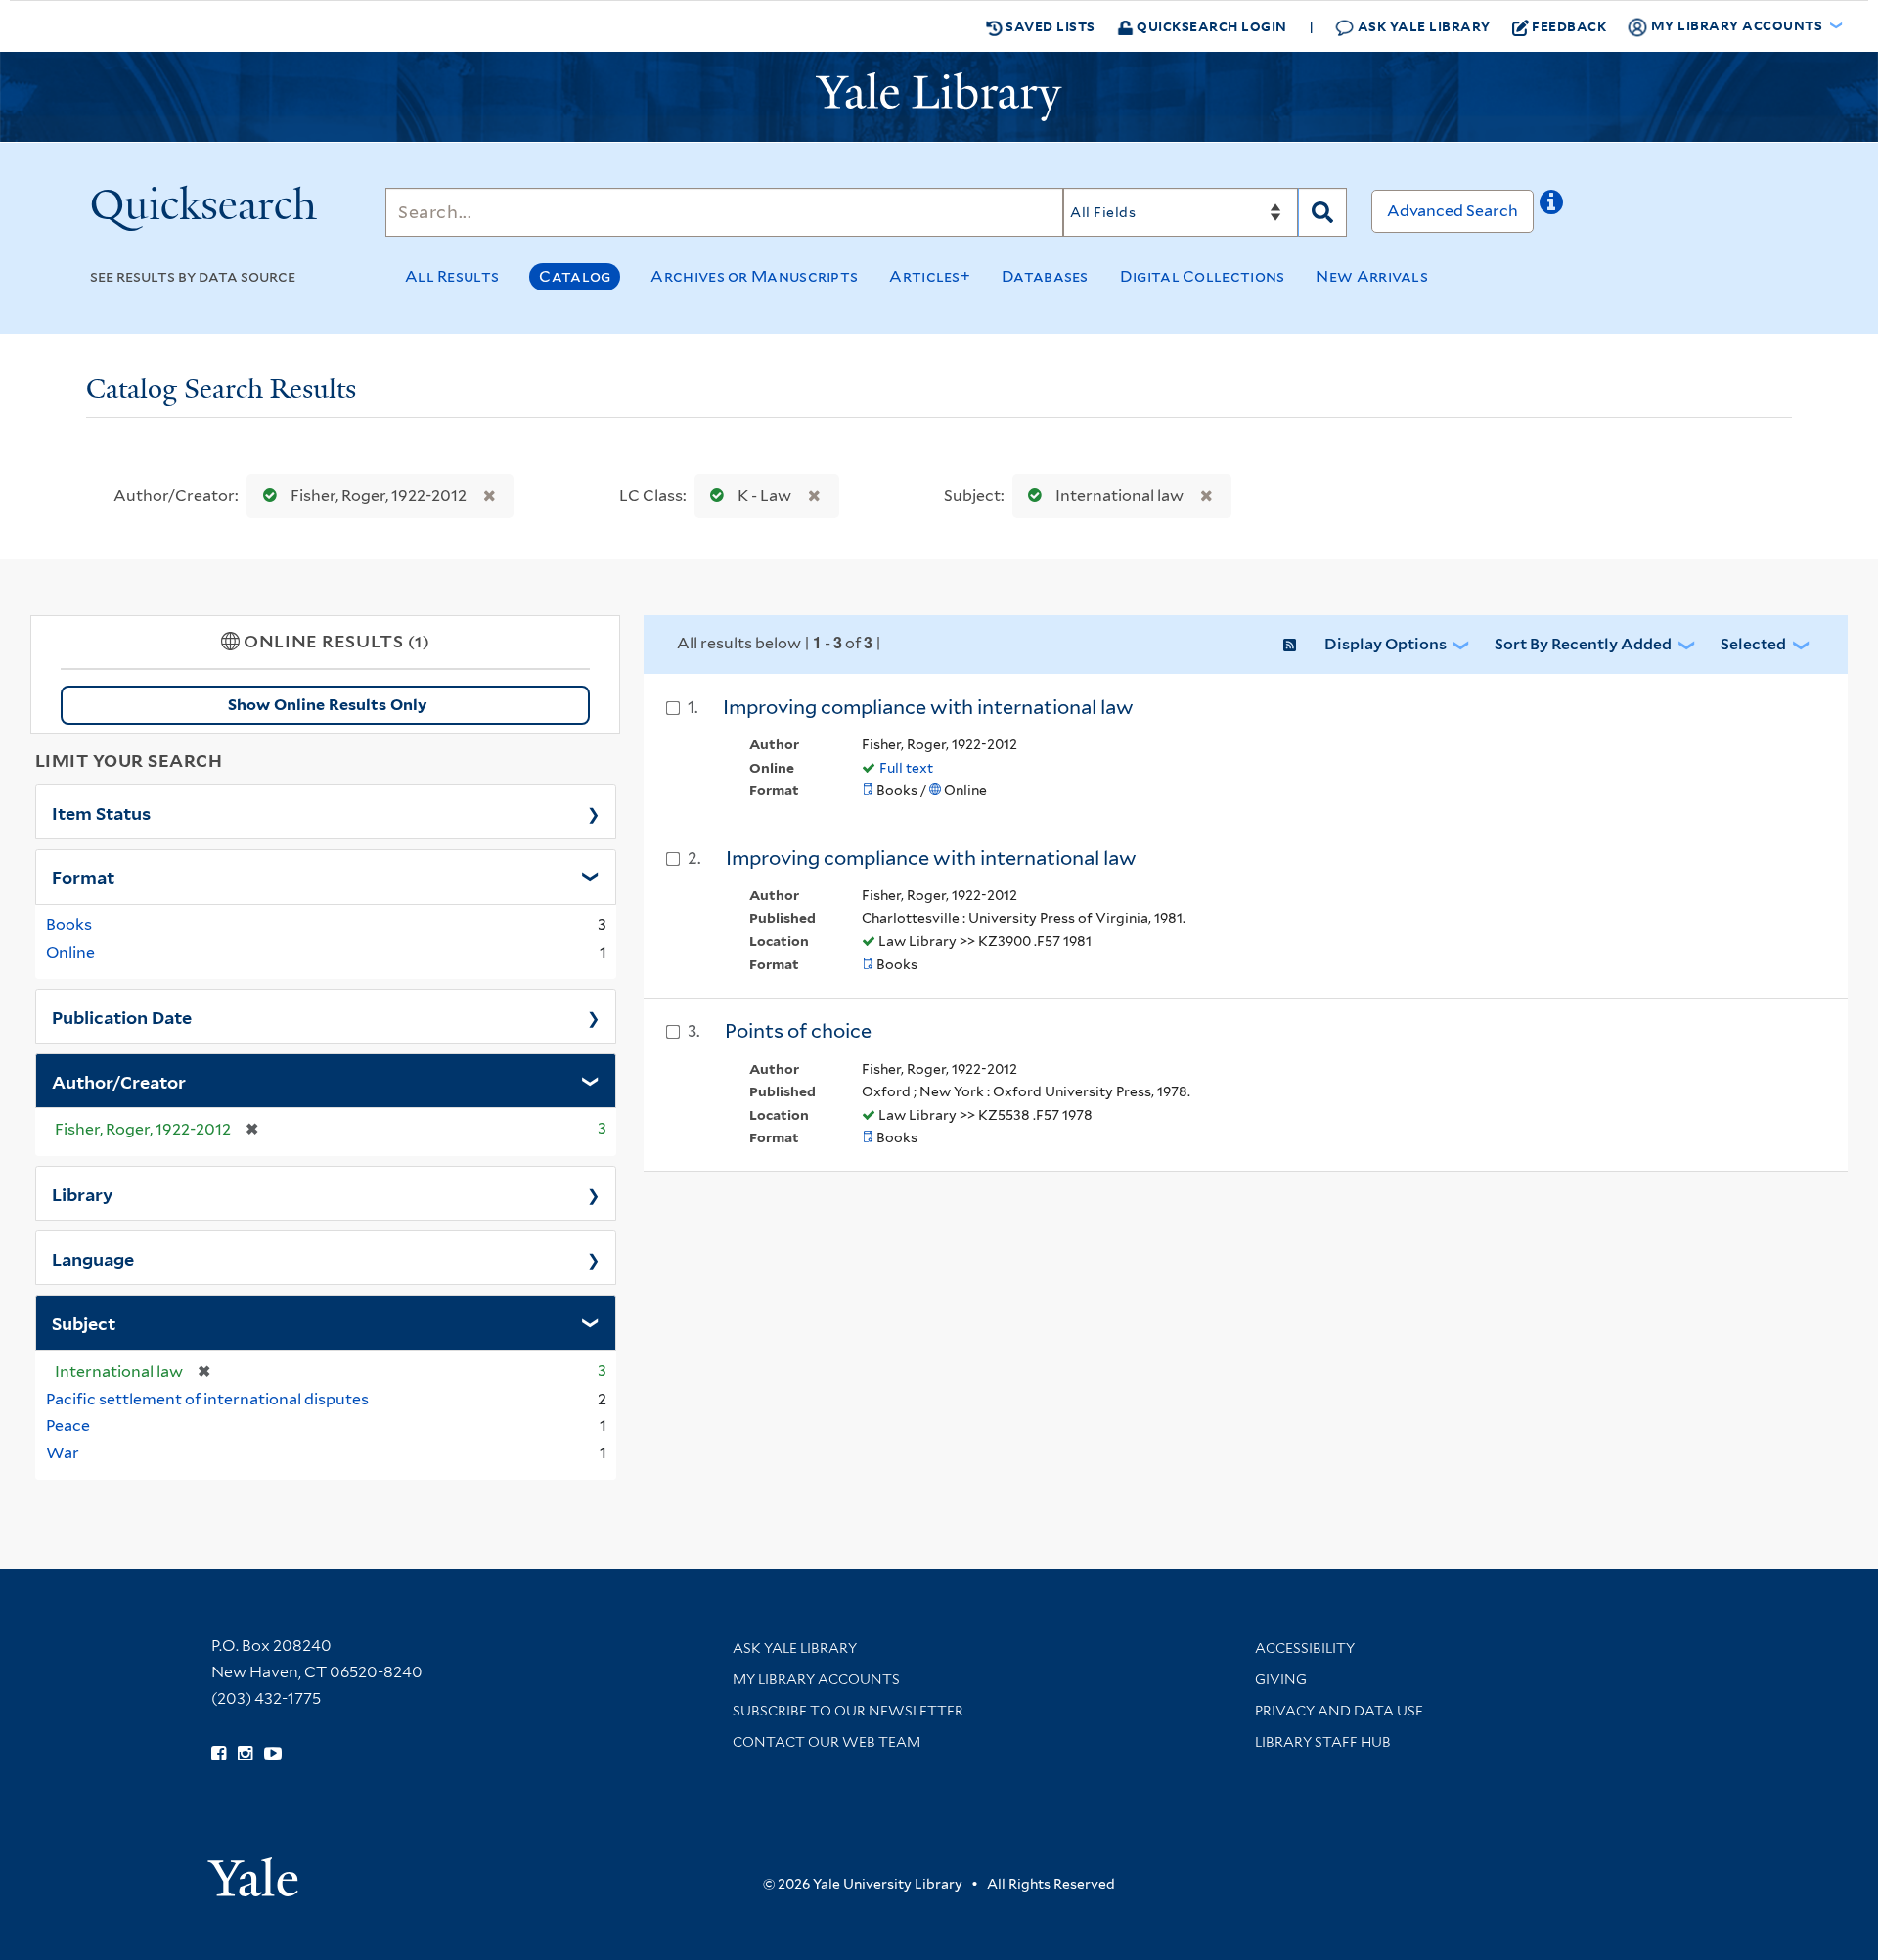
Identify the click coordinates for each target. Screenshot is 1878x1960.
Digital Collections (1203, 276)
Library (83, 1193)
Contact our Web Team (827, 1742)
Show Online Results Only (327, 705)
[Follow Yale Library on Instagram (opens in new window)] (245, 1754)
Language (93, 1258)
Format (83, 876)
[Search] (1322, 212)
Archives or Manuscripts (754, 276)
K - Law (764, 495)
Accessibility (1305, 1648)
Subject (84, 1322)
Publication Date (122, 1016)
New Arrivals (1372, 276)
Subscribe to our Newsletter (848, 1711)
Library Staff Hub (1323, 1742)
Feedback (1569, 26)
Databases (1045, 276)
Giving (1281, 1679)
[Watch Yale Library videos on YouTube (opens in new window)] (273, 1754)
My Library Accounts (816, 1679)
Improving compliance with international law (928, 707)
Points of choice (798, 1031)
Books (69, 925)
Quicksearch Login (1210, 26)
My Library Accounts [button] (1737, 25)
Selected (1753, 644)
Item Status (101, 812)
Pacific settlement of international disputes (207, 1399)
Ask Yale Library (1422, 26)
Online (70, 952)
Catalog (575, 276)
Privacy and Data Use (1339, 1711)
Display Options (1386, 644)
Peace (68, 1425)
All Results (452, 276)
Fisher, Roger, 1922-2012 (379, 495)
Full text (906, 768)
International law (1119, 495)
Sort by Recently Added (1583, 644)
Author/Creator (119, 1081)
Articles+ (930, 276)
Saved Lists (1049, 26)
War (63, 1453)
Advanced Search (1453, 211)
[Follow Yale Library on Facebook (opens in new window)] (219, 1754)
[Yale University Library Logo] (939, 97)
